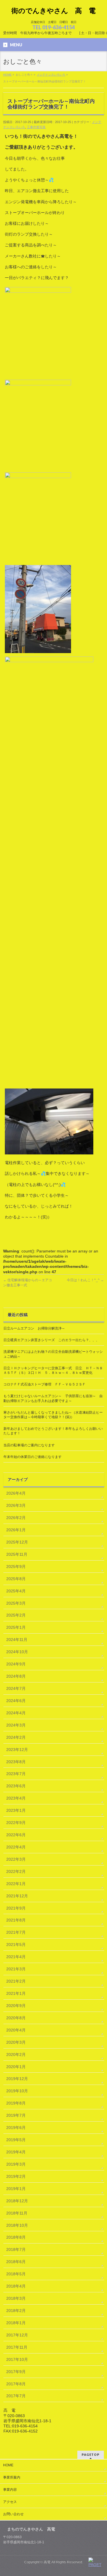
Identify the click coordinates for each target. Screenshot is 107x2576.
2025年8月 (16, 1579)
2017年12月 (17, 2335)
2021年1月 (16, 1993)
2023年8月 (16, 1762)
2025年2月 (16, 1615)
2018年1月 (16, 2323)
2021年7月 (16, 1932)
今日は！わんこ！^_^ (85, 1280)
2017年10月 (17, 2359)
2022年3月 (16, 1859)
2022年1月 (16, 1884)
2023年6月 (16, 1786)
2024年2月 (16, 1737)
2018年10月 (17, 2225)
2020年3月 (16, 2042)
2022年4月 (16, 1847)
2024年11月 (17, 1640)
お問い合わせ (13, 2514)
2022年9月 (16, 1823)
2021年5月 (16, 1945)
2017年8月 (16, 2384)
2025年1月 (16, 1627)
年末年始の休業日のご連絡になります (33, 1457)
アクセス (10, 2502)
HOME (8, 2465)
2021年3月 (16, 1969)
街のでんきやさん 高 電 (53, 11)
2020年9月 (16, 2006)
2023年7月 (16, 1774)
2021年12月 (17, 1896)
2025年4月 (16, 1591)
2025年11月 (17, 1554)
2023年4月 (16, 1798)
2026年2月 (16, 1518)
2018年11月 (17, 2213)
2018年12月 (17, 2201)
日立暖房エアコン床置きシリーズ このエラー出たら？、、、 (51, 1340)
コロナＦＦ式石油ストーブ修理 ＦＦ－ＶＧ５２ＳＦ (45, 1384)
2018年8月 (16, 2237)
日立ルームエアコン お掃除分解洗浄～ (34, 1328)
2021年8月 (16, 1920)
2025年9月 (16, 1567)
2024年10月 (17, 1652)
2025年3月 (16, 1603)
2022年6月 (16, 1835)
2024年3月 (16, 1725)
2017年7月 (16, 2396)
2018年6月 (16, 2262)
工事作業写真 (36, 127)
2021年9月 (16, 1908)
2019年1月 (16, 2189)
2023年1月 (16, 1810)
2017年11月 (17, 2347)
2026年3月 (16, 1505)
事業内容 (10, 2490)
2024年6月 (16, 1701)
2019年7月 (16, 2115)
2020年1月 (16, 2067)
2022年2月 (16, 1871)
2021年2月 (16, 1981)
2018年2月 (16, 2311)
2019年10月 (17, 2091)
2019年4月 (16, 2152)
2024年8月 (16, 1676)
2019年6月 (16, 2128)
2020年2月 (16, 2054)
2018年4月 (16, 2286)
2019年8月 (16, 2103)
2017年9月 (16, 2372)
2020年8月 (16, 2018)
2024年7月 (16, 1688)
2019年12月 (17, 2079)
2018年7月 (16, 2249)
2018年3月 (16, 2298)
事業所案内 (12, 2477)
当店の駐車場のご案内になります (29, 1445)
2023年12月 (17, 1750)
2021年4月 (16, 1957)
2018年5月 (16, 2274)
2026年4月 (16, 1493)
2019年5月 (16, 2140)
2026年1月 (16, 1530)
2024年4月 (16, 1713)
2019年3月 (16, 2164)
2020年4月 (16, 2030)
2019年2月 (16, 2176)
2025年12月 (17, 1542)
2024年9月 (16, 1664)
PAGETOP (91, 2455)
